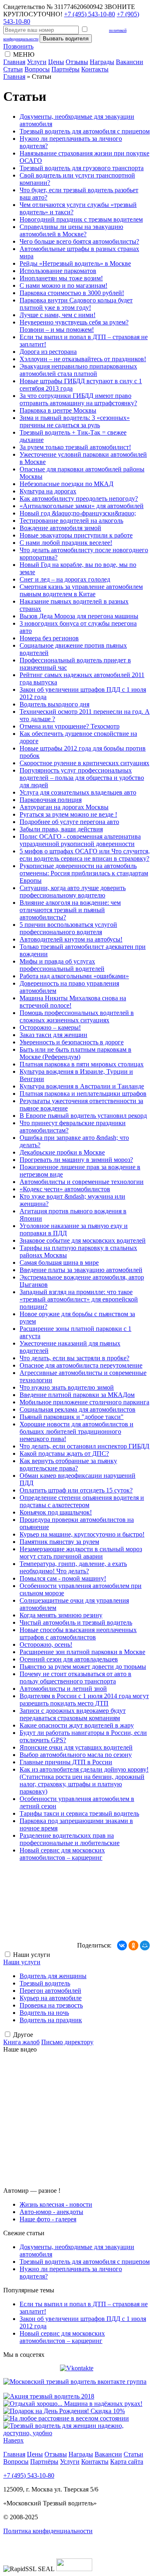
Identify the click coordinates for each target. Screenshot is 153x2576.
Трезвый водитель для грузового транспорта (82, 168)
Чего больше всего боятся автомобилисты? (79, 241)
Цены (56, 62)
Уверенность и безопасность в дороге (72, 1042)
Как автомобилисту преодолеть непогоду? (79, 499)
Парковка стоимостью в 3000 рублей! (72, 293)
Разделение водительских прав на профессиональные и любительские (70, 1839)
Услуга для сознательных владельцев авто (78, 792)
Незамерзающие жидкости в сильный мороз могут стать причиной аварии (81, 1553)
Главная (14, 62)
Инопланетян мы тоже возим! (61, 278)
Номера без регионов (49, 638)
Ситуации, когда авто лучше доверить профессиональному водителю (73, 892)
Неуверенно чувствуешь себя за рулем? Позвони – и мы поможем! (74, 326)
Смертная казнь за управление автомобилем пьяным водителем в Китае (81, 590)
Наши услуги (22, 1962)
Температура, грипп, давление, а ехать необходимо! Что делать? (73, 1567)
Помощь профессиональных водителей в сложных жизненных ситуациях (77, 1016)
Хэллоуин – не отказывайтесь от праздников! (83, 359)
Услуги (37, 62)
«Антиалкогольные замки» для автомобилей (82, 506)
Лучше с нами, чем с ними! (58, 315)
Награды (102, 62)
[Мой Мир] (145, 1945)
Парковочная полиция (51, 800)
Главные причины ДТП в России (66, 1762)
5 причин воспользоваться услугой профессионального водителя (68, 928)
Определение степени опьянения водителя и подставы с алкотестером (82, 1501)
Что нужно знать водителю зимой (67, 1387)
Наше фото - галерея (48, 2219)
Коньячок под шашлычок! (56, 1512)
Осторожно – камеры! (50, 1027)
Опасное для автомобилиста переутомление (81, 1365)
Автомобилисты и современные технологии (82, 1182)
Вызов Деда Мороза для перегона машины (79, 616)
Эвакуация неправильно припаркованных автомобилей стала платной (78, 370)
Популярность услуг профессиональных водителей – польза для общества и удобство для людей (82, 778)
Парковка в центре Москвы (58, 410)
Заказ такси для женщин (53, 1035)
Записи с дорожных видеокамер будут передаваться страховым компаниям (73, 1714)
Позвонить (18, 46)
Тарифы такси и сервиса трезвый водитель (79, 1813)
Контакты (95, 69)
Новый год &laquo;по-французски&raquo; (78, 513)
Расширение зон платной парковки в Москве (82, 1652)
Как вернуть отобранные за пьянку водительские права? (68, 1465)
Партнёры (65, 69)
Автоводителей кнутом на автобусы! (71, 939)
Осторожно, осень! (46, 1644)
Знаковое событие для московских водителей (83, 1240)
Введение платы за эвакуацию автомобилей (81, 1270)
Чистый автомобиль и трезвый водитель (76, 1622)
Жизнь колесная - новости (56, 2204)
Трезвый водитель (45, 1983)
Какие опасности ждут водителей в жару (77, 1725)
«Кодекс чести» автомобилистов (65, 1189)
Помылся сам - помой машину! (63, 1578)
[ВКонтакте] (122, 1945)
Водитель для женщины (53, 1976)
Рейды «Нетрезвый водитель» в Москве (75, 263)
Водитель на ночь (44, 2013)
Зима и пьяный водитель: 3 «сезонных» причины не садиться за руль (75, 421)
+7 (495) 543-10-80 (90, 14)
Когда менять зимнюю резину (61, 1615)
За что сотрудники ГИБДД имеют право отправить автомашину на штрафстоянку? (78, 399)
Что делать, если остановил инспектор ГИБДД (84, 1446)
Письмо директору (67, 2042)
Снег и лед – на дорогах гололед (65, 579)
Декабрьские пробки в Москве (62, 1152)
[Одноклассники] (133, 1945)
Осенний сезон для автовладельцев (69, 1659)
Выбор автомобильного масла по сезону (76, 1755)
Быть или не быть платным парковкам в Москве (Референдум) (75, 1053)
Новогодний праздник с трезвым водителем (81, 219)
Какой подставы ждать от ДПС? (64, 1453)
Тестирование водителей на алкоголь (71, 521)
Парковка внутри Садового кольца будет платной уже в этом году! (76, 304)
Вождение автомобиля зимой (60, 528)
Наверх (13, 2440)
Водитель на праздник (51, 2020)
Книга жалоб (21, 2042)
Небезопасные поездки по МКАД (67, 484)
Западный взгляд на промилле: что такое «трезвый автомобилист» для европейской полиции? (79, 1299)
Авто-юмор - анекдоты (51, 2212)
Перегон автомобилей (50, 1991)
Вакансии (130, 62)
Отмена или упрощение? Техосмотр (70, 726)
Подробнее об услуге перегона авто (69, 822)
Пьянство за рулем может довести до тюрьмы (83, 1667)
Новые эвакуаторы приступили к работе (76, 535)
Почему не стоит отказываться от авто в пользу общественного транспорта (75, 1678)
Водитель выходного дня (54, 704)
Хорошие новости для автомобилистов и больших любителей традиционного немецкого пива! (76, 1431)
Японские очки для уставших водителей (76, 1747)
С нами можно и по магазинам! (63, 285)
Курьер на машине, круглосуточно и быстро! (82, 1534)
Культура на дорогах (48, 491)
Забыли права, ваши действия (61, 829)
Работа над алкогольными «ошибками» (74, 976)
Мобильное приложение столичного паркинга (84, 1402)
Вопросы (37, 69)
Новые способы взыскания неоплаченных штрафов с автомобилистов (78, 1633)
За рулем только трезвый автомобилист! (75, 447)
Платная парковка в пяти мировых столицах (82, 1064)
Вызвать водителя (66, 39)
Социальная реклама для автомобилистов (78, 1409)
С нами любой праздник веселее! (66, 543)
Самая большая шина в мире (59, 1262)
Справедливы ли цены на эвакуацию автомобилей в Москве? (71, 230)
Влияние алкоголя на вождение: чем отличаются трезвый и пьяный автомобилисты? (70, 910)
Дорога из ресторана (48, 352)
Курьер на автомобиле (51, 1998)
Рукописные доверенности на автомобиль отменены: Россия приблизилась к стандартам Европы (84, 873)
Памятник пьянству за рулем (59, 1542)
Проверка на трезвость (51, 2005)
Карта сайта (127, 2462)
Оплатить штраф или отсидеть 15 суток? (76, 1490)
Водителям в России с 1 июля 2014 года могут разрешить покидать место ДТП (84, 1700)
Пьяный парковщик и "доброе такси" (72, 1417)
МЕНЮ (24, 54)
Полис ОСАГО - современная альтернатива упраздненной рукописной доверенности (80, 840)
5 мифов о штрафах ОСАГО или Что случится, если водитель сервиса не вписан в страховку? (85, 855)
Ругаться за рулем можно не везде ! (68, 814)
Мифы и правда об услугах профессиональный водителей (62, 965)
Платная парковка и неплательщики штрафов (83, 1094)
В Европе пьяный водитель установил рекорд (83, 1116)
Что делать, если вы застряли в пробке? (74, 1358)
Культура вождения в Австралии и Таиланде (82, 1086)
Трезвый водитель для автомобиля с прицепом (85, 131)
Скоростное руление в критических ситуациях (84, 763)
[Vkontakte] (77, 2368)
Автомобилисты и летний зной (63, 1689)
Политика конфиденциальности (48, 2531)
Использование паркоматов (58, 271)
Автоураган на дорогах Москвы (64, 807)
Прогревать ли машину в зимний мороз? (76, 1160)
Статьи (13, 69)
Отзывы (77, 62)
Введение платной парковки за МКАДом (77, 1395)
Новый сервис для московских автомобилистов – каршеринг (62, 1854)
